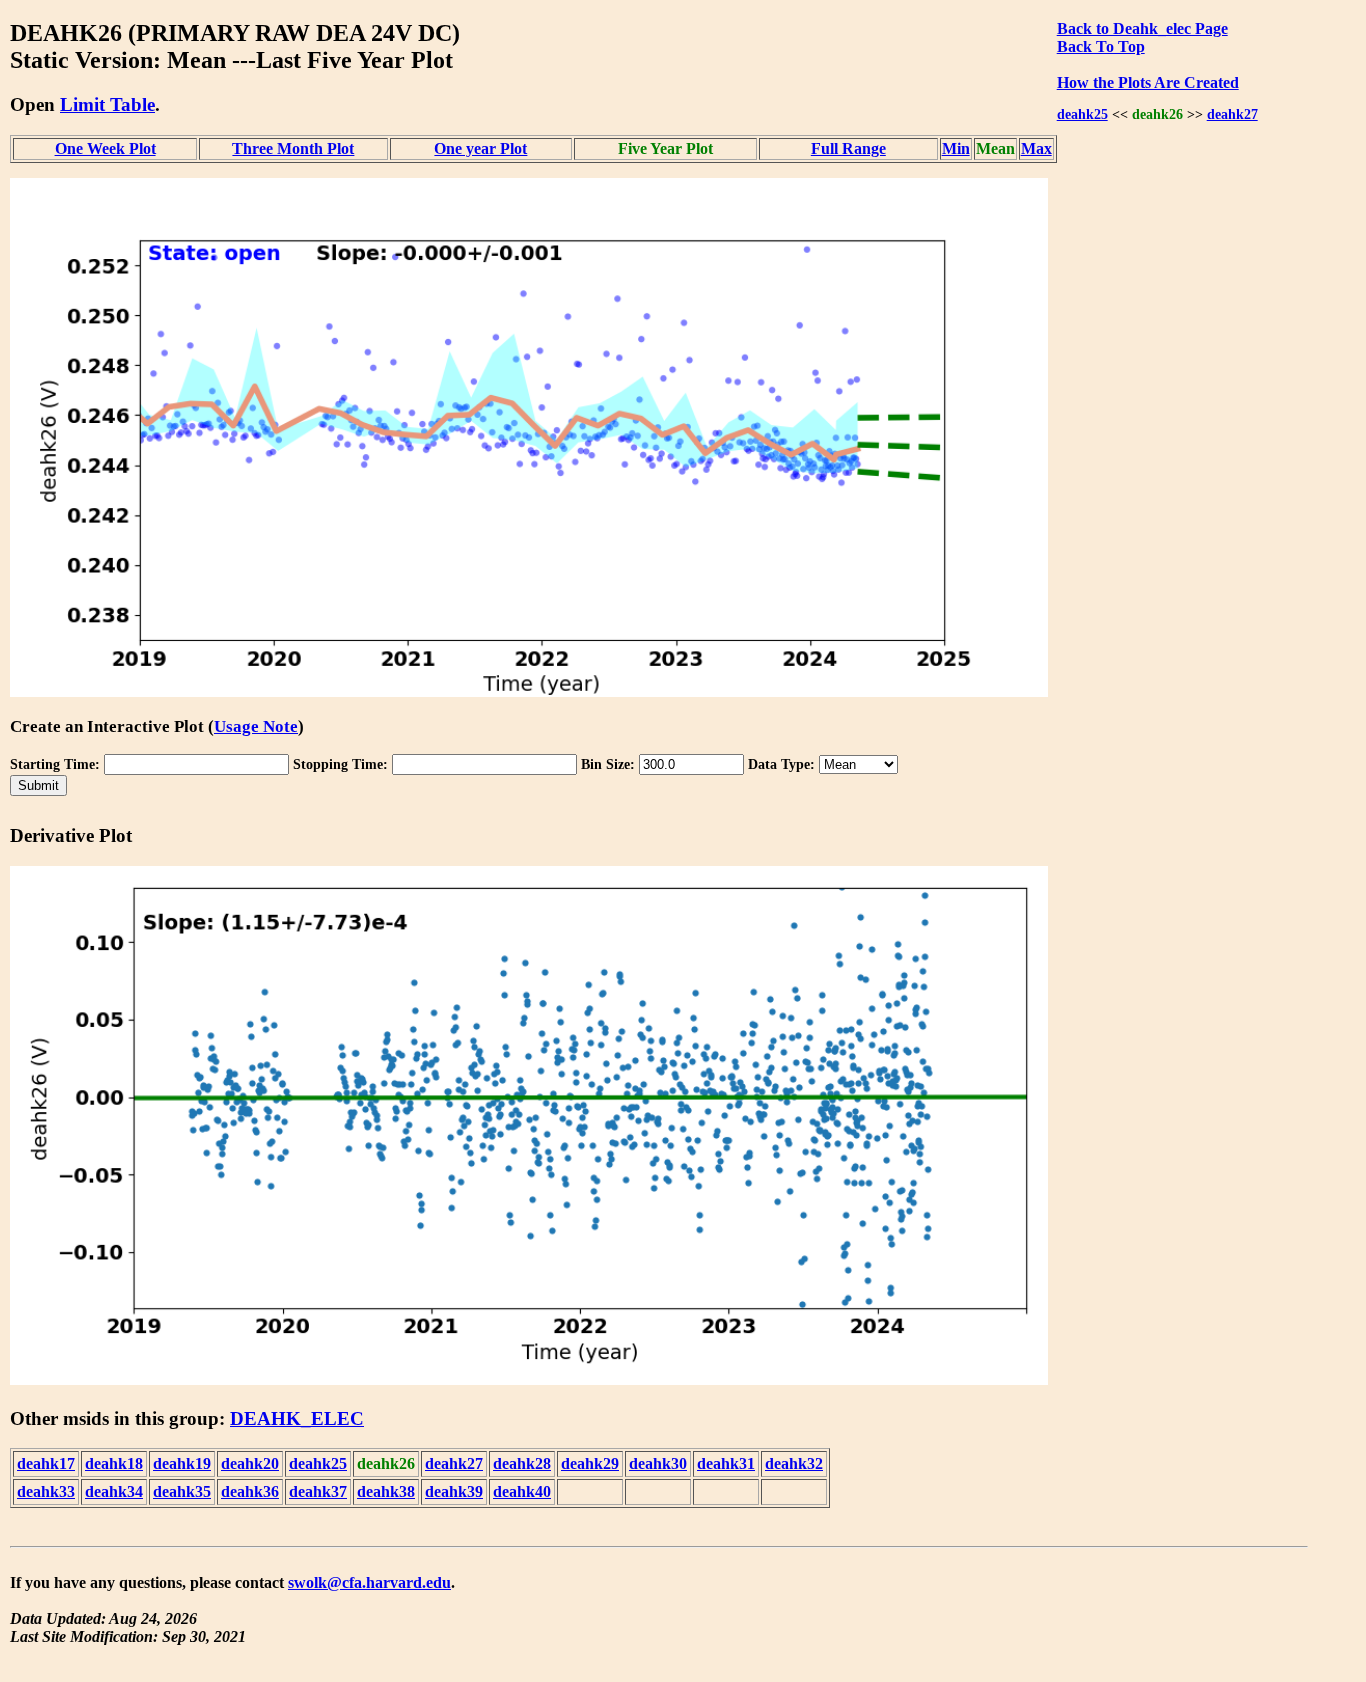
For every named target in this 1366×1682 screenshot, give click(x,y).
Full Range (848, 148)
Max (1036, 148)
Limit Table (107, 104)
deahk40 (522, 1491)
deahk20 (250, 1463)
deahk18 (114, 1463)
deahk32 (794, 1463)
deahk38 (386, 1491)
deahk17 (46, 1463)
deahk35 (182, 1491)
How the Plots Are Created (1148, 82)
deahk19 (182, 1463)
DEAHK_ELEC (297, 1418)
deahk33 (46, 1491)
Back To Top (1101, 46)
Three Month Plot (293, 148)
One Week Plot (105, 148)
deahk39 (454, 1491)
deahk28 (522, 1463)
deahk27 (1232, 114)
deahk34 (114, 1491)
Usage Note (256, 726)
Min (956, 148)
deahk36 (250, 1491)
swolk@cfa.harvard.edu (369, 1582)
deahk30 (658, 1463)
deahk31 (726, 1463)
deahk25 (1082, 114)
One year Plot (480, 148)
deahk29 (590, 1463)
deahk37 (318, 1491)
